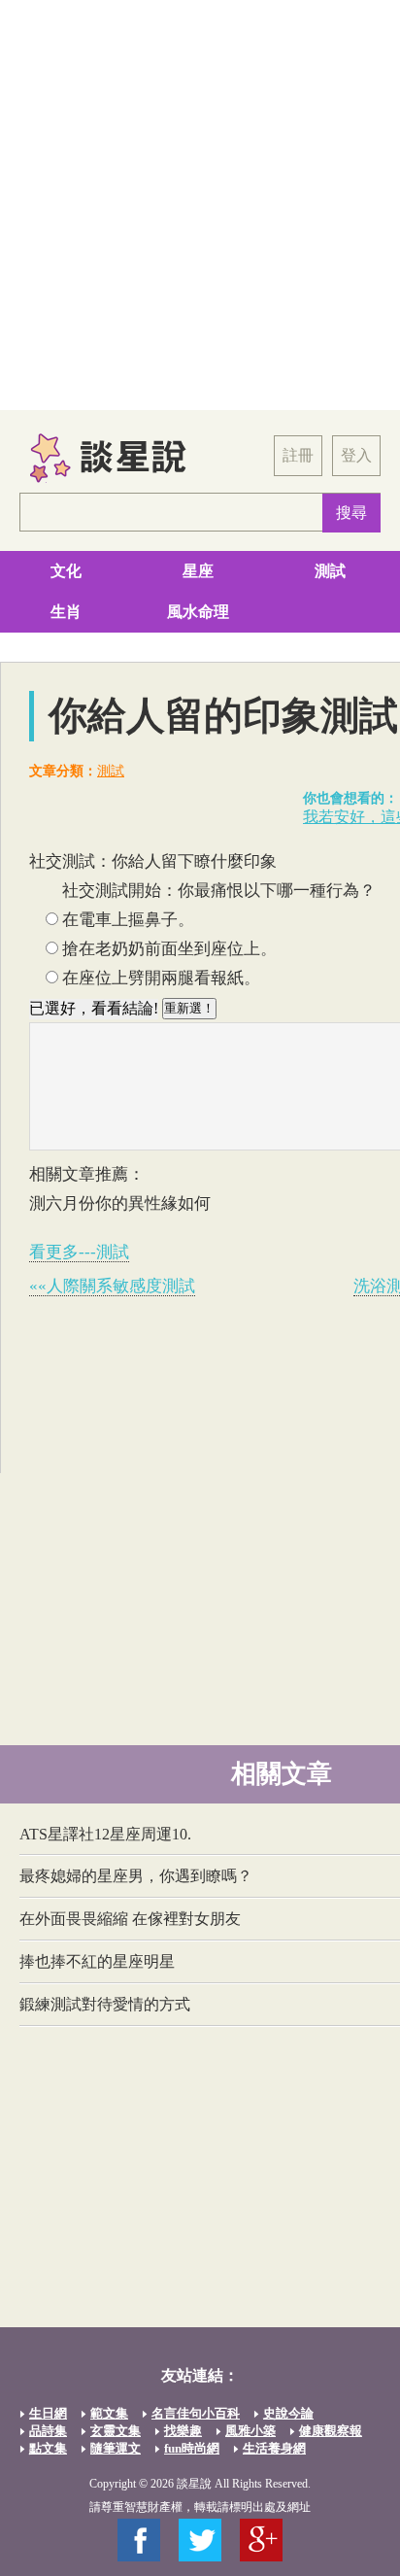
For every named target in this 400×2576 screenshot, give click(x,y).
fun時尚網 (192, 2448)
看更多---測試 (79, 1252)
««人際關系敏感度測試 (112, 1286)
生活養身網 (274, 2448)
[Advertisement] (200, 205)
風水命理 (198, 612)
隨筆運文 (116, 2448)
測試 (330, 571)
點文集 (48, 2448)
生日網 (48, 2413)
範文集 (109, 2413)
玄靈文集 (116, 2431)
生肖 (66, 612)
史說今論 (288, 2413)
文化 (66, 571)
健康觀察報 (331, 2431)
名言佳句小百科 (196, 2413)
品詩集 (48, 2431)
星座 (198, 571)
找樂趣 (183, 2431)
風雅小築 (250, 2431)
